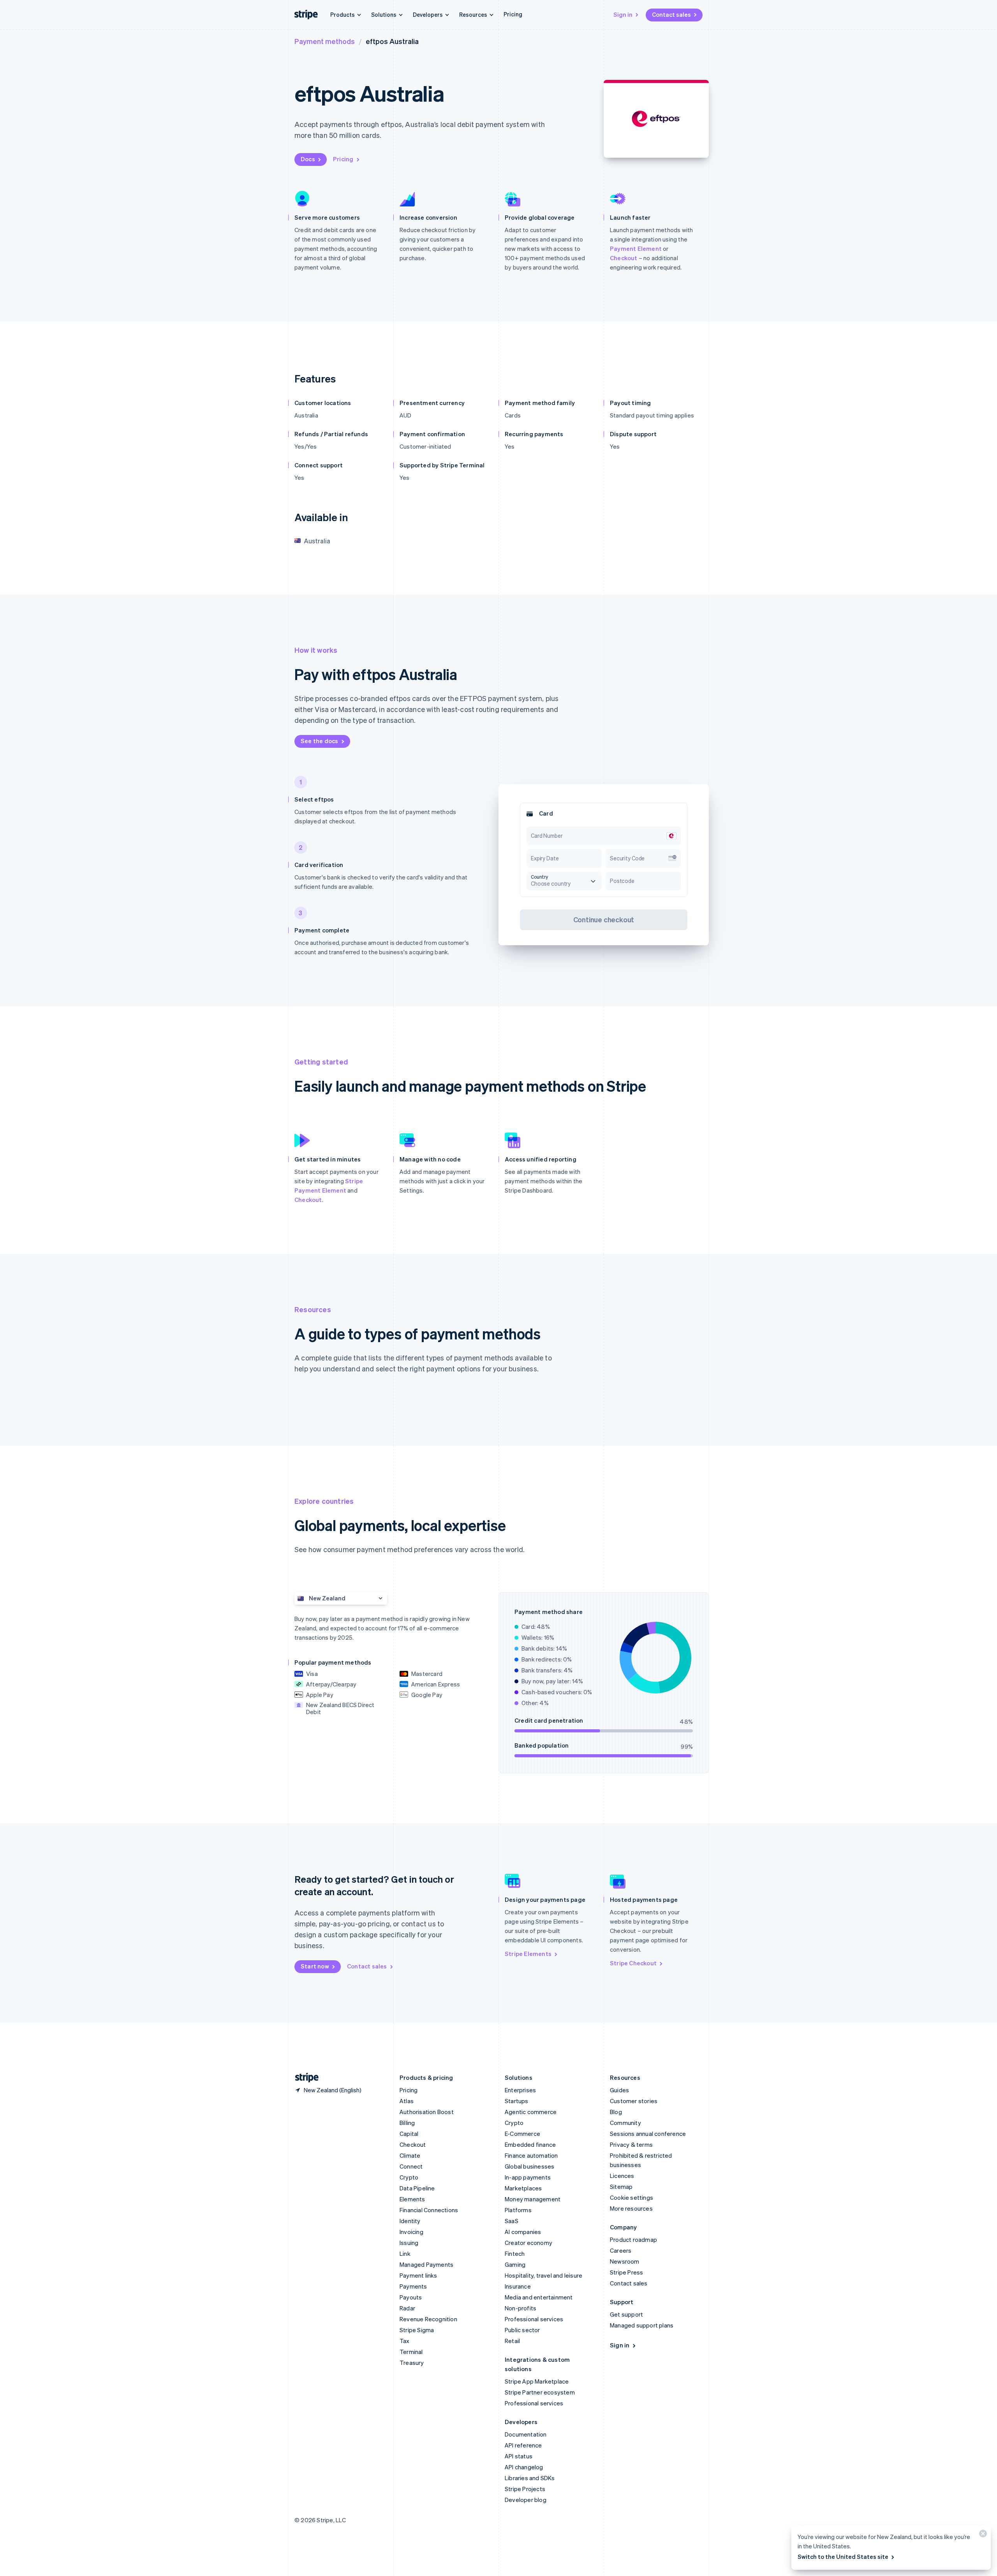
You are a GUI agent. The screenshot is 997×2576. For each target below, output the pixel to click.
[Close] (982, 2535)
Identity (410, 2221)
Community (625, 2123)
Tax (405, 2341)
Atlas (407, 2101)
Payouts (411, 2297)
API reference (523, 2445)
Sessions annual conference (648, 2134)
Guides (619, 2090)
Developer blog (526, 2500)
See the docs (319, 741)
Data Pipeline (417, 2188)
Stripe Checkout (633, 1963)
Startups (517, 2101)
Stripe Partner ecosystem (540, 2392)
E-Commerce (522, 2134)
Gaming (515, 2264)
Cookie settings (631, 2197)
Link (405, 2254)
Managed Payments (426, 2264)
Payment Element (636, 248)
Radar (407, 2308)
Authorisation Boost (427, 2112)
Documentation (526, 2434)
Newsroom (625, 2261)
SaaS (512, 2221)
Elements (412, 2199)
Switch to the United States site (843, 2557)
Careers (621, 2250)
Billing (407, 2123)
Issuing (409, 2243)
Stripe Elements (528, 1954)
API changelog (524, 2467)
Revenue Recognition (428, 2319)
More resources (631, 2208)
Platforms (518, 2210)
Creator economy (528, 2243)
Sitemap (621, 2187)
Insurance (518, 2286)
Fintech (515, 2254)
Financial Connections (429, 2210)
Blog (616, 2112)
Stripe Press (626, 2272)
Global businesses (529, 2166)
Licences (622, 2176)
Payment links (418, 2275)
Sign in (623, 14)
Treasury (412, 2363)
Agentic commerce (531, 2112)
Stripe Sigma (417, 2330)
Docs (308, 159)
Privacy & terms (631, 2144)
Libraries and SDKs (530, 2478)
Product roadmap (633, 2239)
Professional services (534, 2319)
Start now (315, 1966)
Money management (533, 2199)
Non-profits (521, 2308)
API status (519, 2456)
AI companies (523, 2232)
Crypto (409, 2177)
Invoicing (411, 2232)
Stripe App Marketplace (537, 2381)
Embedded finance (530, 2144)
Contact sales (671, 14)
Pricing (513, 14)
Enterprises (520, 2090)
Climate (410, 2155)
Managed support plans (642, 2325)
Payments (413, 2286)
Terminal (411, 2352)
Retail (512, 2341)
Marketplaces (523, 2188)
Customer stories (634, 2101)
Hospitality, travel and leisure (543, 2275)
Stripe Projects (525, 2489)
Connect (411, 2166)
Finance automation (531, 2155)
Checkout (624, 258)
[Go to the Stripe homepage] (304, 2078)
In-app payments (528, 2177)
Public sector (522, 2330)
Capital (409, 2134)
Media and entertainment (539, 2297)
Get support (626, 2314)
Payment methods (325, 41)
